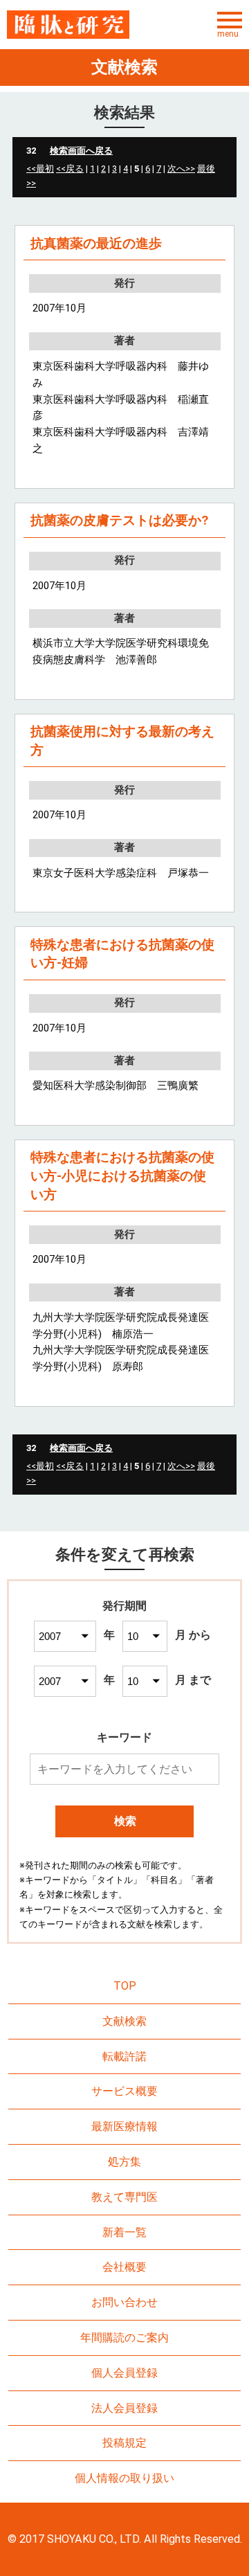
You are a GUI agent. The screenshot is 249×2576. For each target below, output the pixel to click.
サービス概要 (124, 2091)
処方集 (124, 2162)
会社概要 (124, 2267)
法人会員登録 (124, 2408)
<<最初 (40, 169)
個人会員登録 (124, 2373)
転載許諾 (124, 2056)
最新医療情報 (124, 2126)
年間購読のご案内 (124, 2338)
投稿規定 (124, 2443)
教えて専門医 (124, 2197)
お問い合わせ (124, 2302)
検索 (125, 1821)
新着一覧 (124, 2232)
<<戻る (70, 169)
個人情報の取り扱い (124, 2478)
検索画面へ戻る (81, 151)
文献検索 (124, 2021)
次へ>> (181, 169)
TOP (125, 1986)
